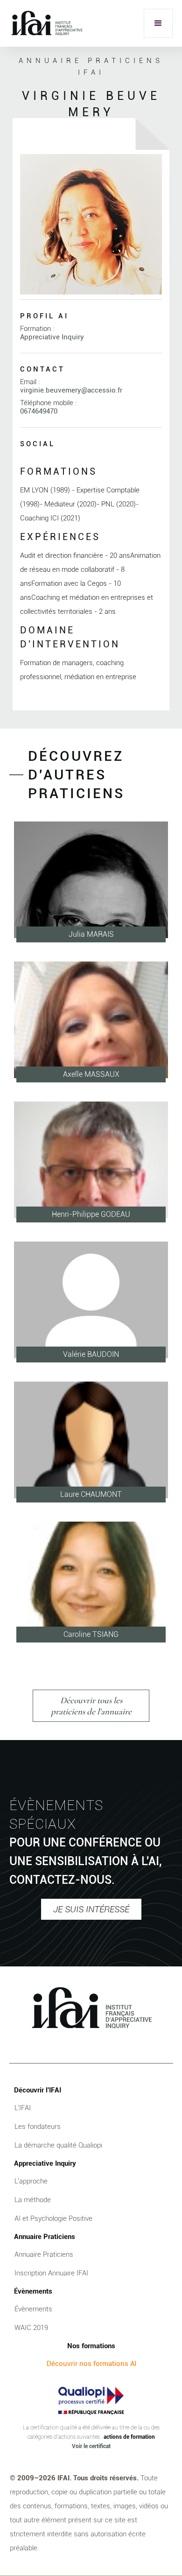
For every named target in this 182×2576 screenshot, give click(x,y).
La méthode (33, 2200)
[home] (46, 23)
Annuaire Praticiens (44, 2254)
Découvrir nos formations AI (91, 2364)
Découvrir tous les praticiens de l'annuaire (91, 1706)
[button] (158, 23)
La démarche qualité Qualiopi (58, 2145)
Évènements (33, 2309)
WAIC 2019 (31, 2328)
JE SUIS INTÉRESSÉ (91, 1909)
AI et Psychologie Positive (53, 2218)
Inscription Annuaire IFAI (51, 2273)
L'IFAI (23, 2108)
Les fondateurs (38, 2127)
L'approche (31, 2181)
